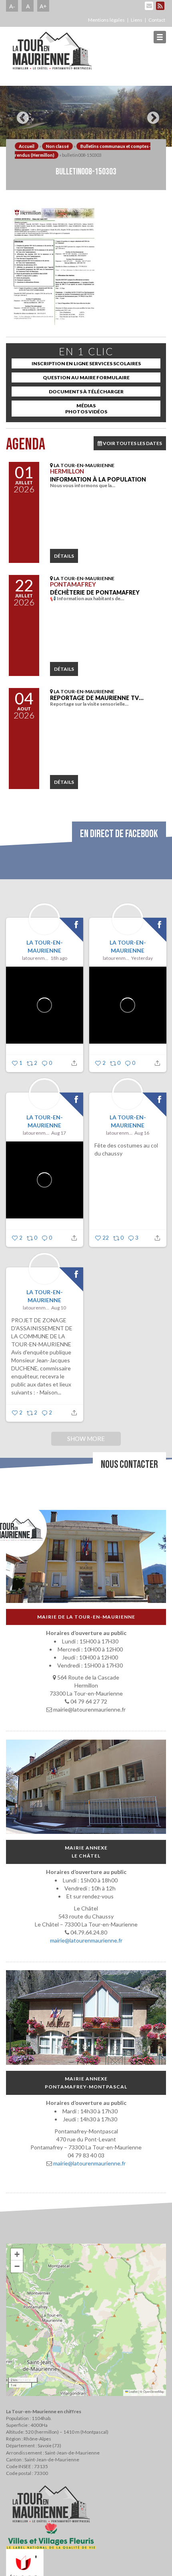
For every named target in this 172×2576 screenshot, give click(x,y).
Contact (157, 20)
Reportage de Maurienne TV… (97, 698)
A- (12, 6)
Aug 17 (59, 1133)
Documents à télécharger (86, 392)
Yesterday (142, 958)
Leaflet (133, 2391)
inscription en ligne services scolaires (86, 363)
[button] (17, 2254)
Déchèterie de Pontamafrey (95, 592)
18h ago (59, 958)
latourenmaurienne (35, 958)
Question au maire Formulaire (86, 377)
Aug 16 (142, 1133)
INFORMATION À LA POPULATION (98, 479)
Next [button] (151, 115)
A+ (43, 6)
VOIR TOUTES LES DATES (132, 443)
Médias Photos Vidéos (86, 409)
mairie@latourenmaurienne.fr (86, 1941)
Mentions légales (106, 20)
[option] (86, 116)
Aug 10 (59, 1308)
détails (64, 556)
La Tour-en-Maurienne (45, 946)
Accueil (27, 146)
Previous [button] (21, 115)
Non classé (57, 146)
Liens (137, 20)
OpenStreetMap (154, 2391)
